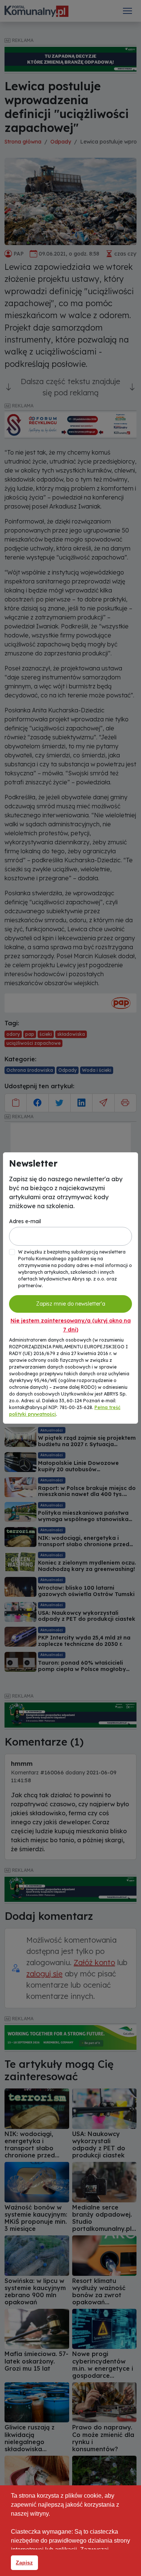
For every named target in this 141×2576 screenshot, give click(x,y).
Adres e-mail (25, 1221)
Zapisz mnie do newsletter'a (71, 1304)
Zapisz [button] (24, 2563)
